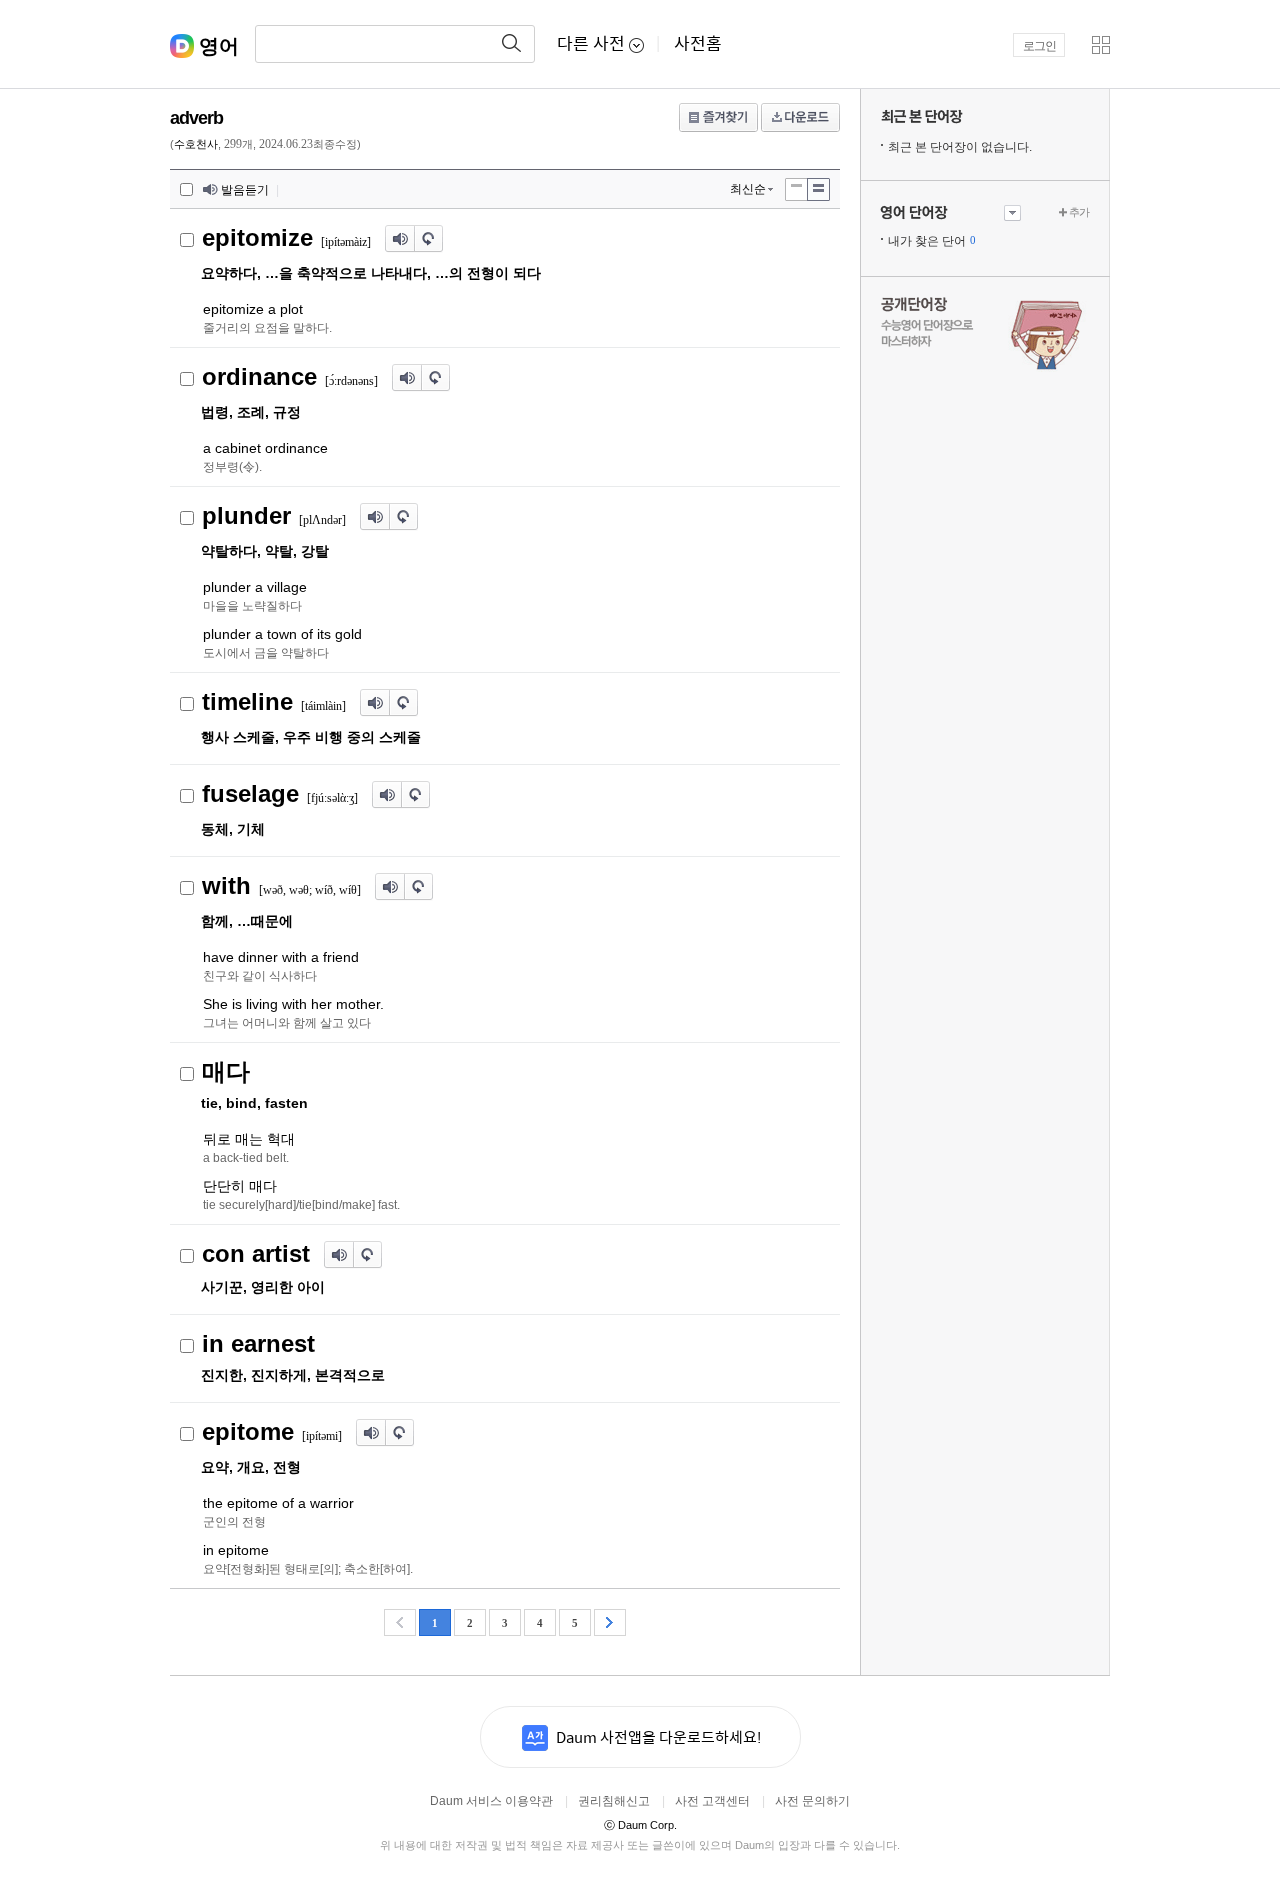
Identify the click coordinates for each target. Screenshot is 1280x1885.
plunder (246, 515)
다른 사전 (591, 45)
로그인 (1039, 46)
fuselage (250, 793)
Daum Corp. (640, 1825)
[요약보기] (818, 189)
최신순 (748, 189)
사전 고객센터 (712, 1801)
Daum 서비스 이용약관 (491, 1801)
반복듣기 (429, 239)
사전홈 (698, 45)
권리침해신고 (614, 1801)
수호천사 (196, 144)
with (226, 885)
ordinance (259, 376)
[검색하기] (512, 44)
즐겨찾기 (718, 118)
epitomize (257, 237)
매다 (226, 1071)
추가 (1079, 212)
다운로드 (800, 117)
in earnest (258, 1343)
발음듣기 (245, 190)
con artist (256, 1253)
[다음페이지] (610, 1622)
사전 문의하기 (812, 1801)
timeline (247, 701)
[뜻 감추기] (796, 189)
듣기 (400, 239)
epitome (248, 1431)
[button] (1101, 45)
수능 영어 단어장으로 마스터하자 (985, 332)
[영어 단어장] (950, 213)
